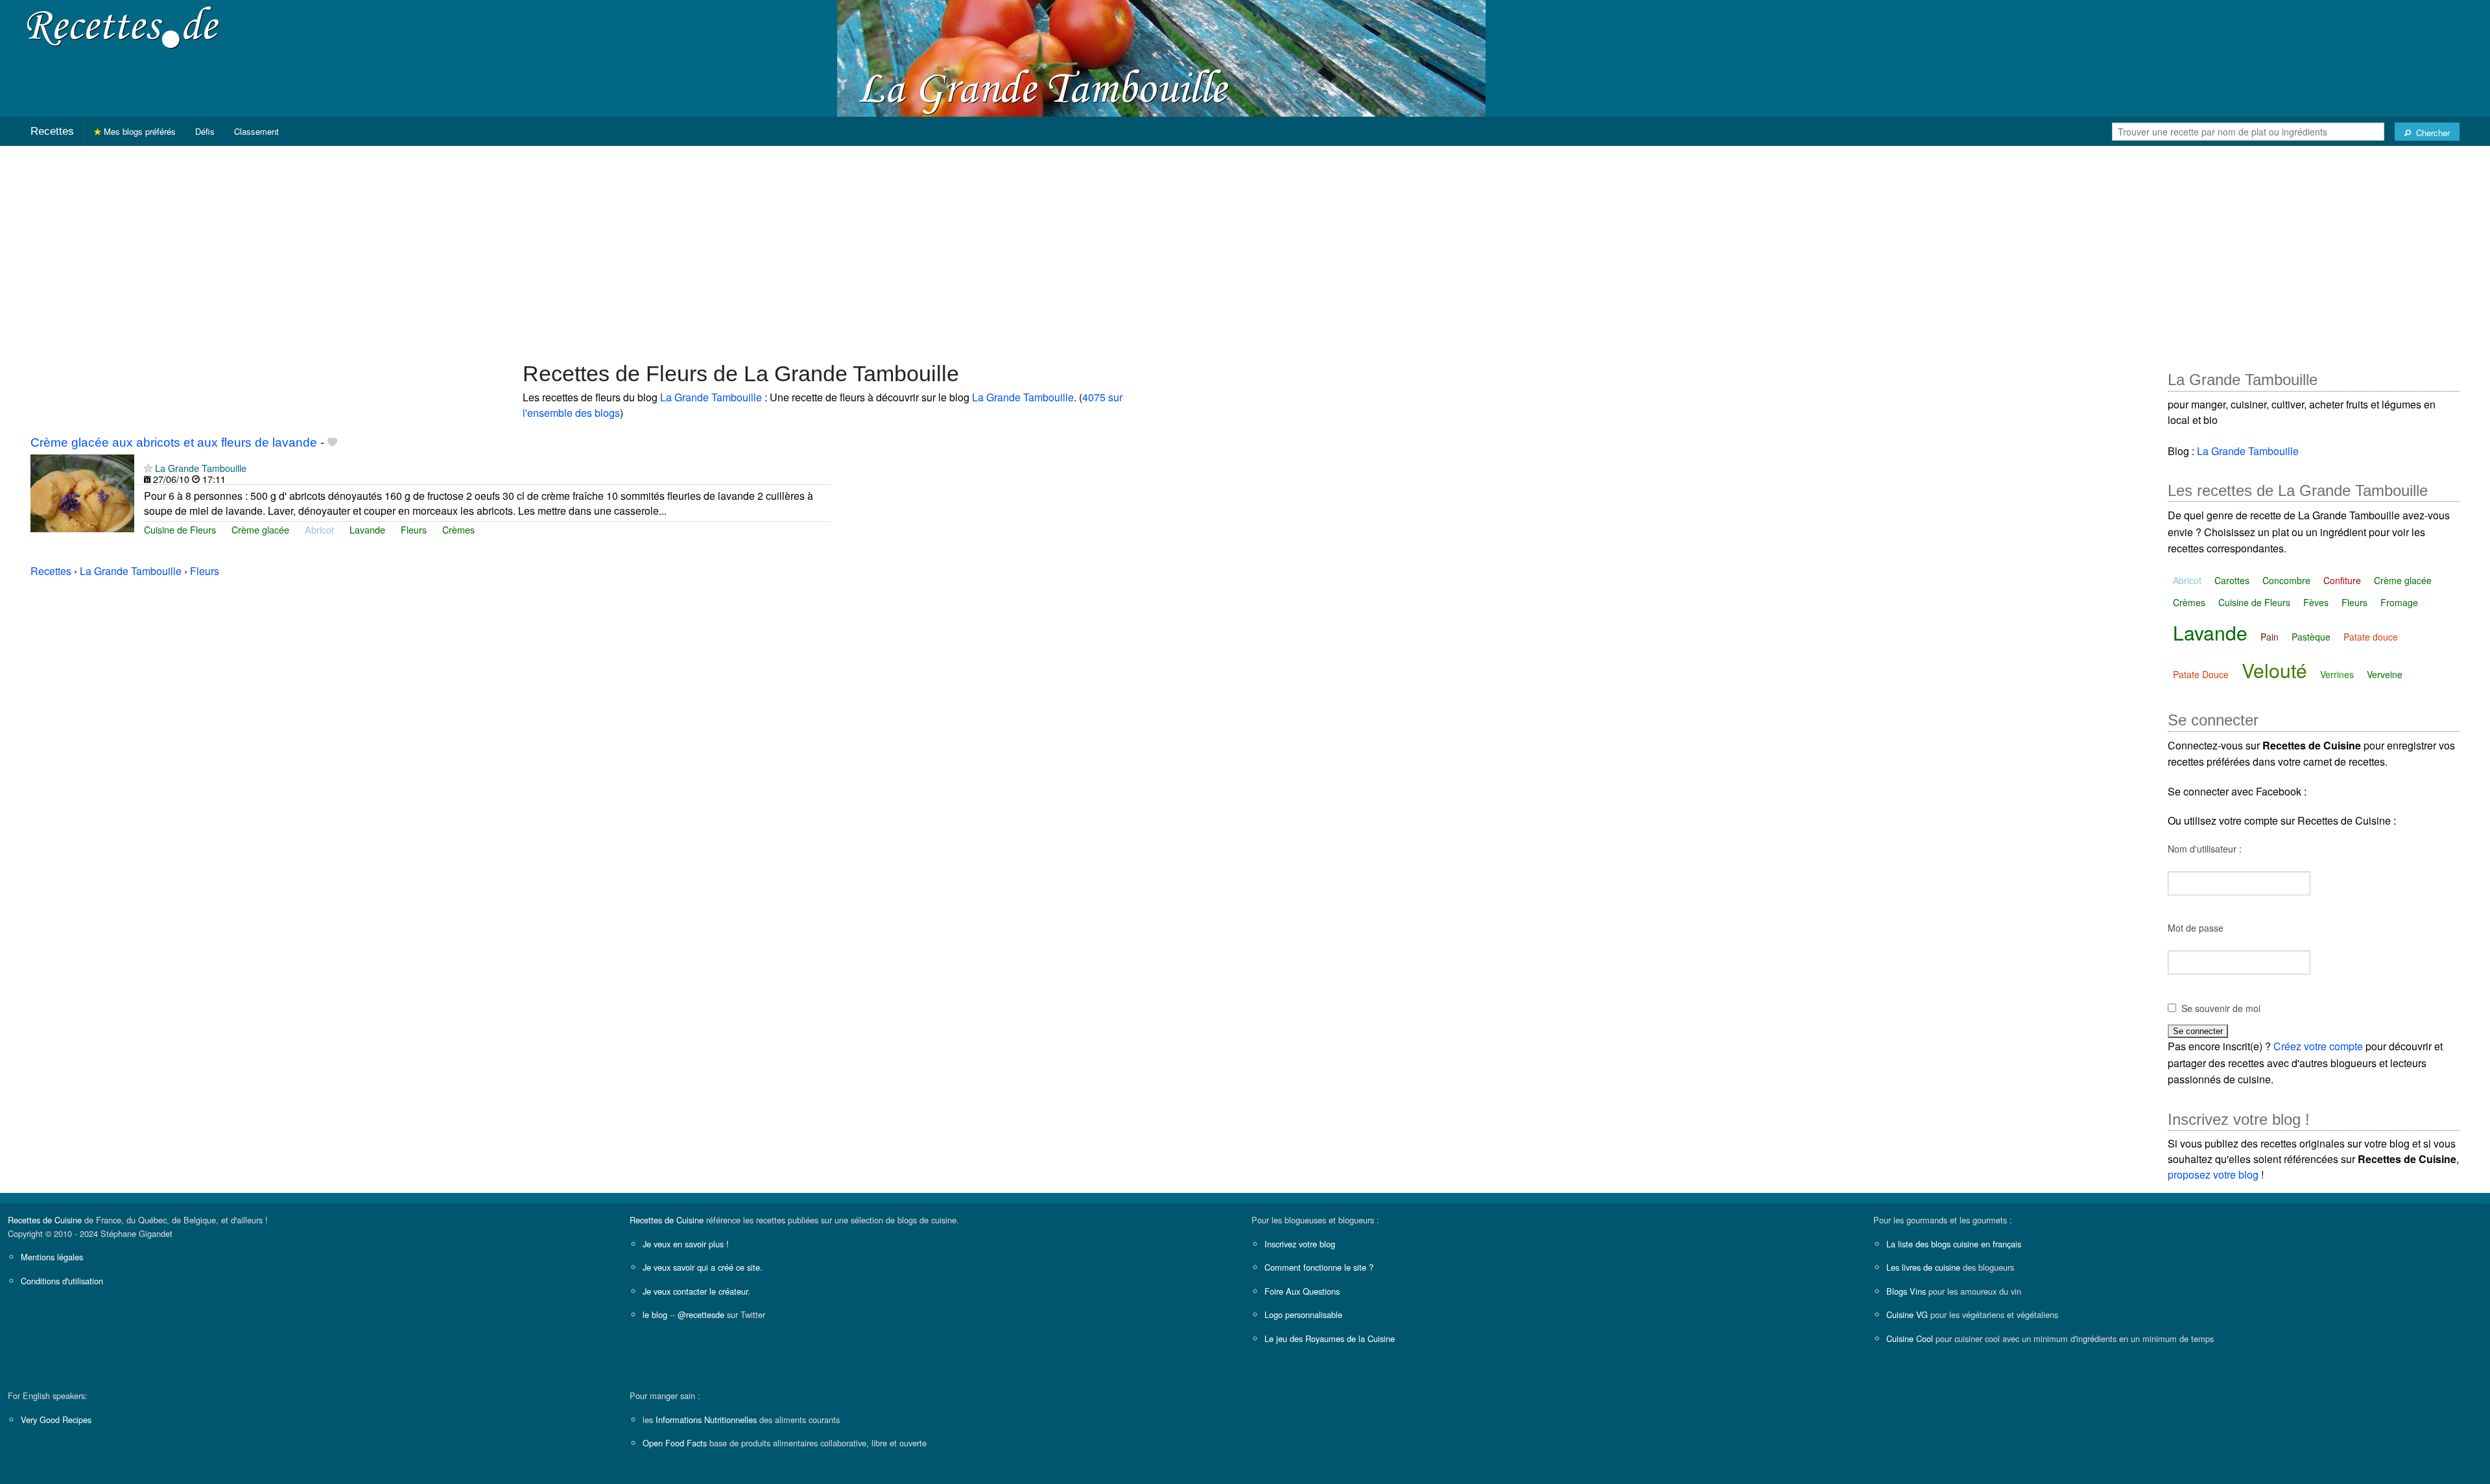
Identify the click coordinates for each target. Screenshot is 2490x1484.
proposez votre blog (2213, 1174)
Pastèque (2311, 637)
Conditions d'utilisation (62, 1281)
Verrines (2337, 674)
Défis (205, 131)
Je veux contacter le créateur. (696, 1291)
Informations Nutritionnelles (706, 1419)
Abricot (319, 529)
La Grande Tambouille (711, 397)
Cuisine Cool (1910, 1338)
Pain (2270, 637)
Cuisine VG (1907, 1314)
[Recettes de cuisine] (123, 26)
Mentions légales (52, 1257)
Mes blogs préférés (138, 131)
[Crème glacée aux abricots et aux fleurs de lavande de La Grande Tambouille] (82, 492)
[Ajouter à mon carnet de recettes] (332, 442)
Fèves (2316, 602)
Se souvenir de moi (2221, 1008)
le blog (655, 1314)
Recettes (52, 131)
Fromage (2399, 602)
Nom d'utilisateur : (2205, 849)
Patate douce (2371, 637)
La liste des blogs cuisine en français (1954, 1244)
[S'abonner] (148, 468)
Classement (256, 131)
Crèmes (458, 529)
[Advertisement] (1245, 247)
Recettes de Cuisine (45, 1220)
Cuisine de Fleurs (180, 529)
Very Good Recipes (56, 1419)
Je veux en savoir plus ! (686, 1244)
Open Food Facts (675, 1443)
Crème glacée (260, 529)
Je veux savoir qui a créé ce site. (703, 1267)
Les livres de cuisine (1923, 1267)
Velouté (2274, 670)
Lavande (367, 529)
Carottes (2232, 580)
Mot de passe (2196, 928)
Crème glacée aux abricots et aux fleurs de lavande (174, 442)
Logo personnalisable (1303, 1314)
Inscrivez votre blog (1300, 1244)
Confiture (2342, 580)
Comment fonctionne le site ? (1319, 1267)
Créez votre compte (2318, 1046)
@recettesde (701, 1314)
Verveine (2385, 674)
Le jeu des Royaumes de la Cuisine (1330, 1338)
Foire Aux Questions (1302, 1291)
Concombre (2286, 580)
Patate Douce (2201, 674)
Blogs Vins (1906, 1291)
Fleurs (414, 529)
